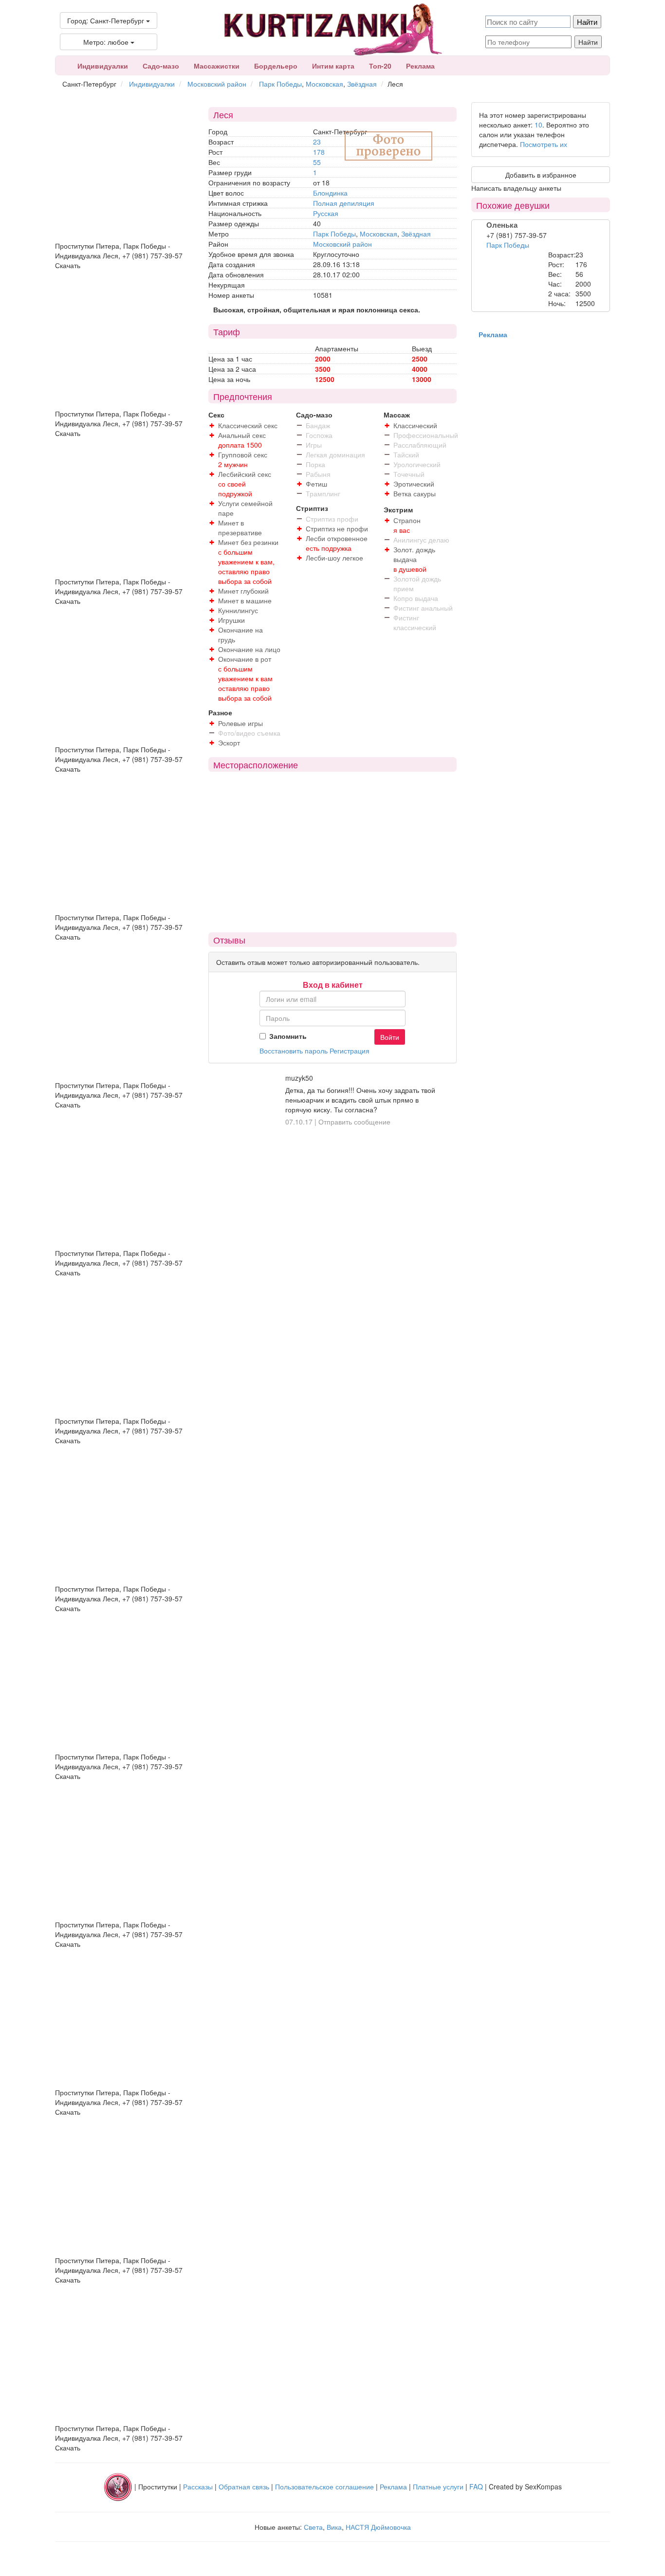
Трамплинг (323, 493)
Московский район (217, 84)
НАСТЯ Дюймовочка (378, 2527)
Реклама (420, 66)
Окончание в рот (245, 659)
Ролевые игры (240, 723)
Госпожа (319, 435)
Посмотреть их (544, 144)
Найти (588, 42)
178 (319, 152)
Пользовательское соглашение (324, 2486)
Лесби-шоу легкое (334, 558)
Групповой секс (243, 454)
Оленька (502, 225)
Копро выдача (416, 598)
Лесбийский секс (245, 474)
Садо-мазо (161, 66)
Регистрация (350, 1051)
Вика (334, 2527)
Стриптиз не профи (337, 528)
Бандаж (318, 425)
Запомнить (288, 1036)
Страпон (407, 520)
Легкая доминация (335, 454)
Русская (326, 213)
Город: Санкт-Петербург (107, 20)
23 (317, 142)
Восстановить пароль (294, 1051)
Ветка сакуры (415, 493)
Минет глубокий (243, 591)
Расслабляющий (420, 445)
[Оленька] (508, 272)
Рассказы (198, 2486)
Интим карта (333, 66)
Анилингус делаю (421, 540)
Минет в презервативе (240, 527)
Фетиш (316, 484)
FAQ (476, 2486)
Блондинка (330, 193)
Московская (324, 84)
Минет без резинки (248, 542)
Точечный (409, 474)
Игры (314, 445)
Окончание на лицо (249, 649)
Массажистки (217, 66)
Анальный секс (242, 435)
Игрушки (231, 620)
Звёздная (362, 84)
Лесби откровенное (337, 538)
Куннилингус (238, 610)
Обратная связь (244, 2486)
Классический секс (248, 425)
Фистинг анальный (423, 608)
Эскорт (229, 743)
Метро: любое (107, 42)
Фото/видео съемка (249, 733)
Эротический (414, 484)
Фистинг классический (415, 622)
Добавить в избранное (541, 175)
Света (313, 2527)
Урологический (417, 464)
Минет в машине (245, 600)
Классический (415, 425)
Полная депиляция (344, 203)
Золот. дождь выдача (414, 554)
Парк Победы (280, 84)
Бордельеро (276, 66)
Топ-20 (380, 66)
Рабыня (318, 474)
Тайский (406, 454)
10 (538, 125)
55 (317, 162)
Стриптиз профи (332, 519)
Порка (315, 464)
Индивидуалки (103, 66)
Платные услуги (438, 2486)
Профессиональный (426, 435)
